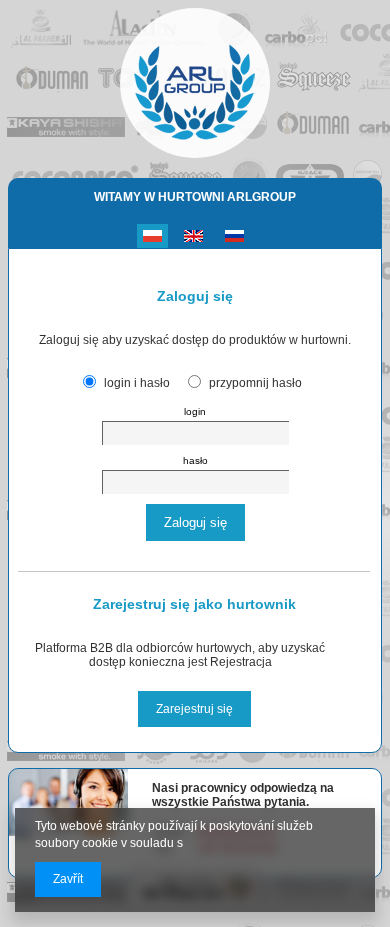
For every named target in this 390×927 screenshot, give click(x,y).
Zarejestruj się (194, 709)
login (195, 411)
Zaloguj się (195, 522)
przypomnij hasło (255, 383)
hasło (195, 460)
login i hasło (137, 383)
